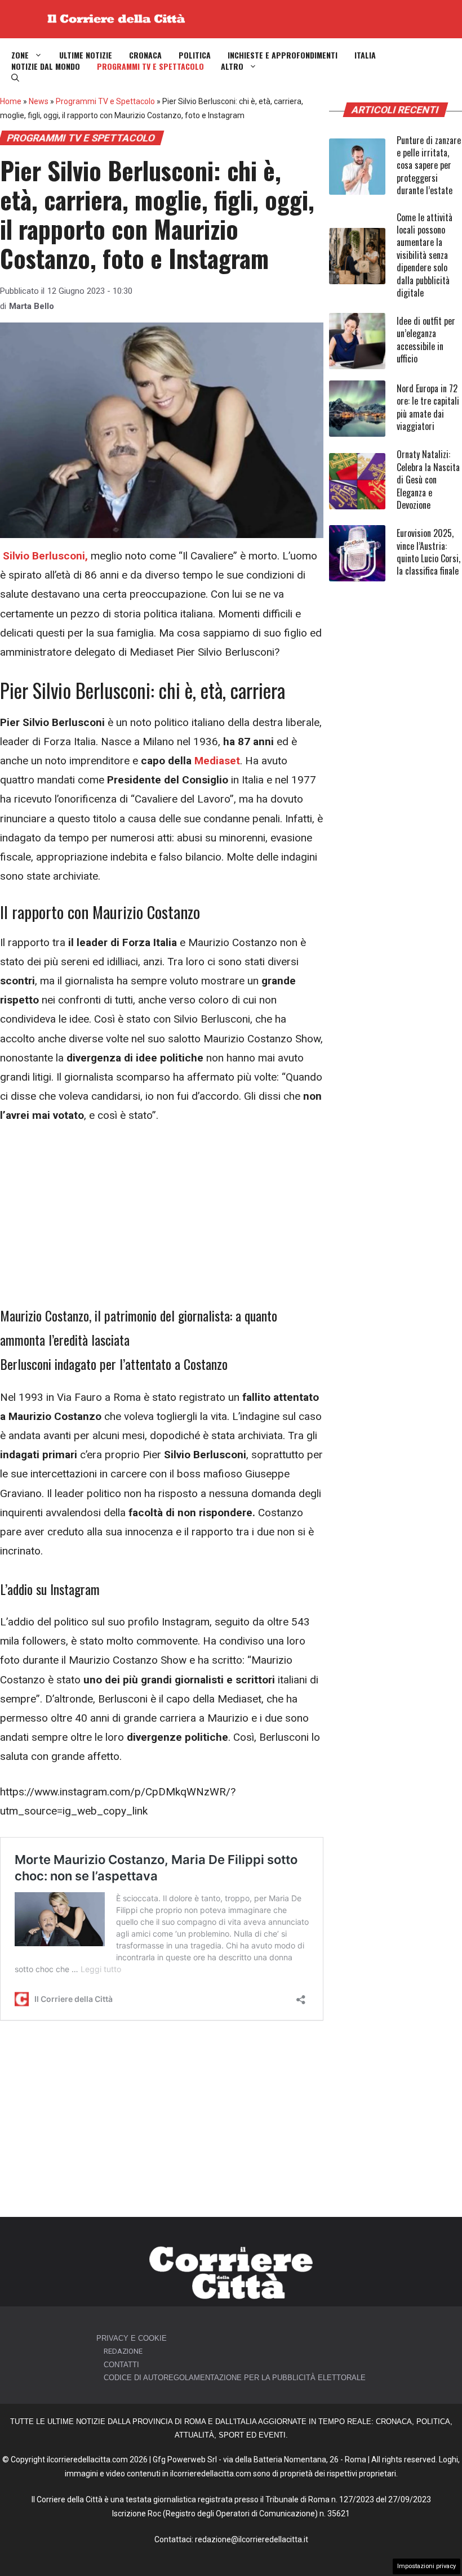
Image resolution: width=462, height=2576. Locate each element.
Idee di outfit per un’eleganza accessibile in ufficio (426, 340)
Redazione (123, 2351)
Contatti (121, 2365)
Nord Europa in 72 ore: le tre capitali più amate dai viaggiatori (428, 407)
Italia (365, 55)
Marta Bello (32, 306)
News (39, 101)
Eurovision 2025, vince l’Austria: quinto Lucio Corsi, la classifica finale (428, 552)
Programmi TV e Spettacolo (150, 66)
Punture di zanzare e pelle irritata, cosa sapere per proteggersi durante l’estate (429, 165)
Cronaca (145, 55)
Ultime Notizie (86, 55)
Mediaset (217, 761)
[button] (15, 78)
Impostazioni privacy (427, 2566)
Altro (232, 66)
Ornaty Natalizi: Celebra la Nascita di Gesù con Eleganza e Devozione (428, 480)
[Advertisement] (162, 1220)
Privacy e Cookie (132, 2338)
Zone (20, 55)
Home (11, 101)
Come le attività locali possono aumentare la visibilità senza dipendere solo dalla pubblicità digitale (425, 255)
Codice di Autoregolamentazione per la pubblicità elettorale (235, 2378)
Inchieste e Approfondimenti (283, 55)
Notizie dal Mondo (46, 66)
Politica (195, 55)
